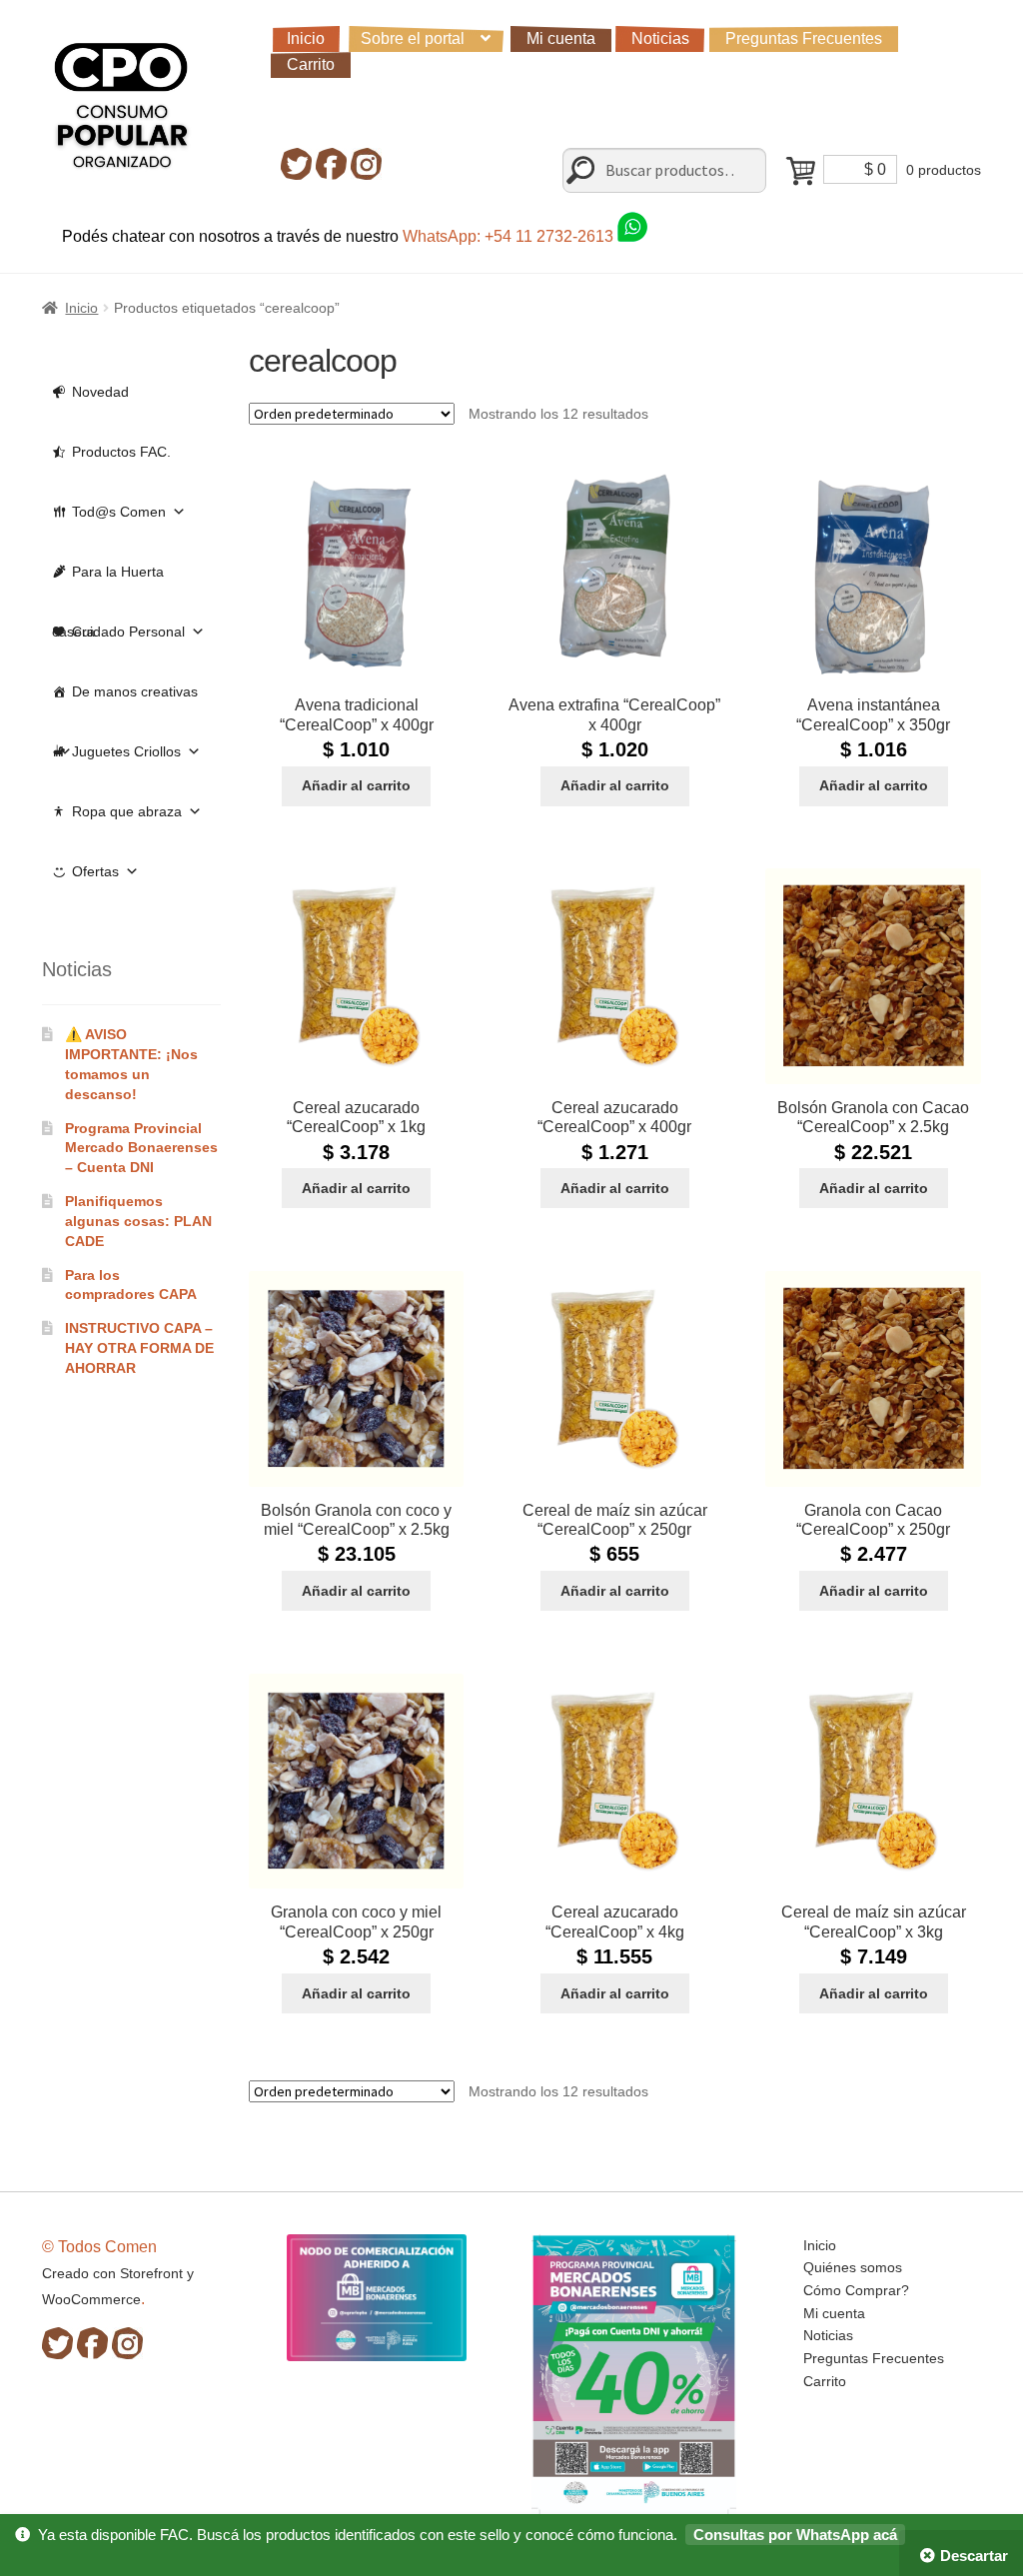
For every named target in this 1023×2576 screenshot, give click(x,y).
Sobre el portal (413, 38)
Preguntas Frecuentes (804, 38)
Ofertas (95, 871)
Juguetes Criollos (126, 751)
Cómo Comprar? (856, 2290)
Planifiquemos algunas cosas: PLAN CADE (138, 1221)
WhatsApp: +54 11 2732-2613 (510, 236)
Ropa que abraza (127, 811)
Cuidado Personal (128, 632)
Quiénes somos (853, 2267)
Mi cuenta (561, 38)
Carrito (311, 64)
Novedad (100, 392)
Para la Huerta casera (108, 583)
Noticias (660, 38)
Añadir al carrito (356, 785)
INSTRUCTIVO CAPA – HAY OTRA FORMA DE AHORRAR (139, 1348)
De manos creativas (135, 691)
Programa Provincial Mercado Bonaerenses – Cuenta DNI (141, 1148)
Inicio (306, 38)
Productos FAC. (121, 452)
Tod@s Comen (119, 512)
